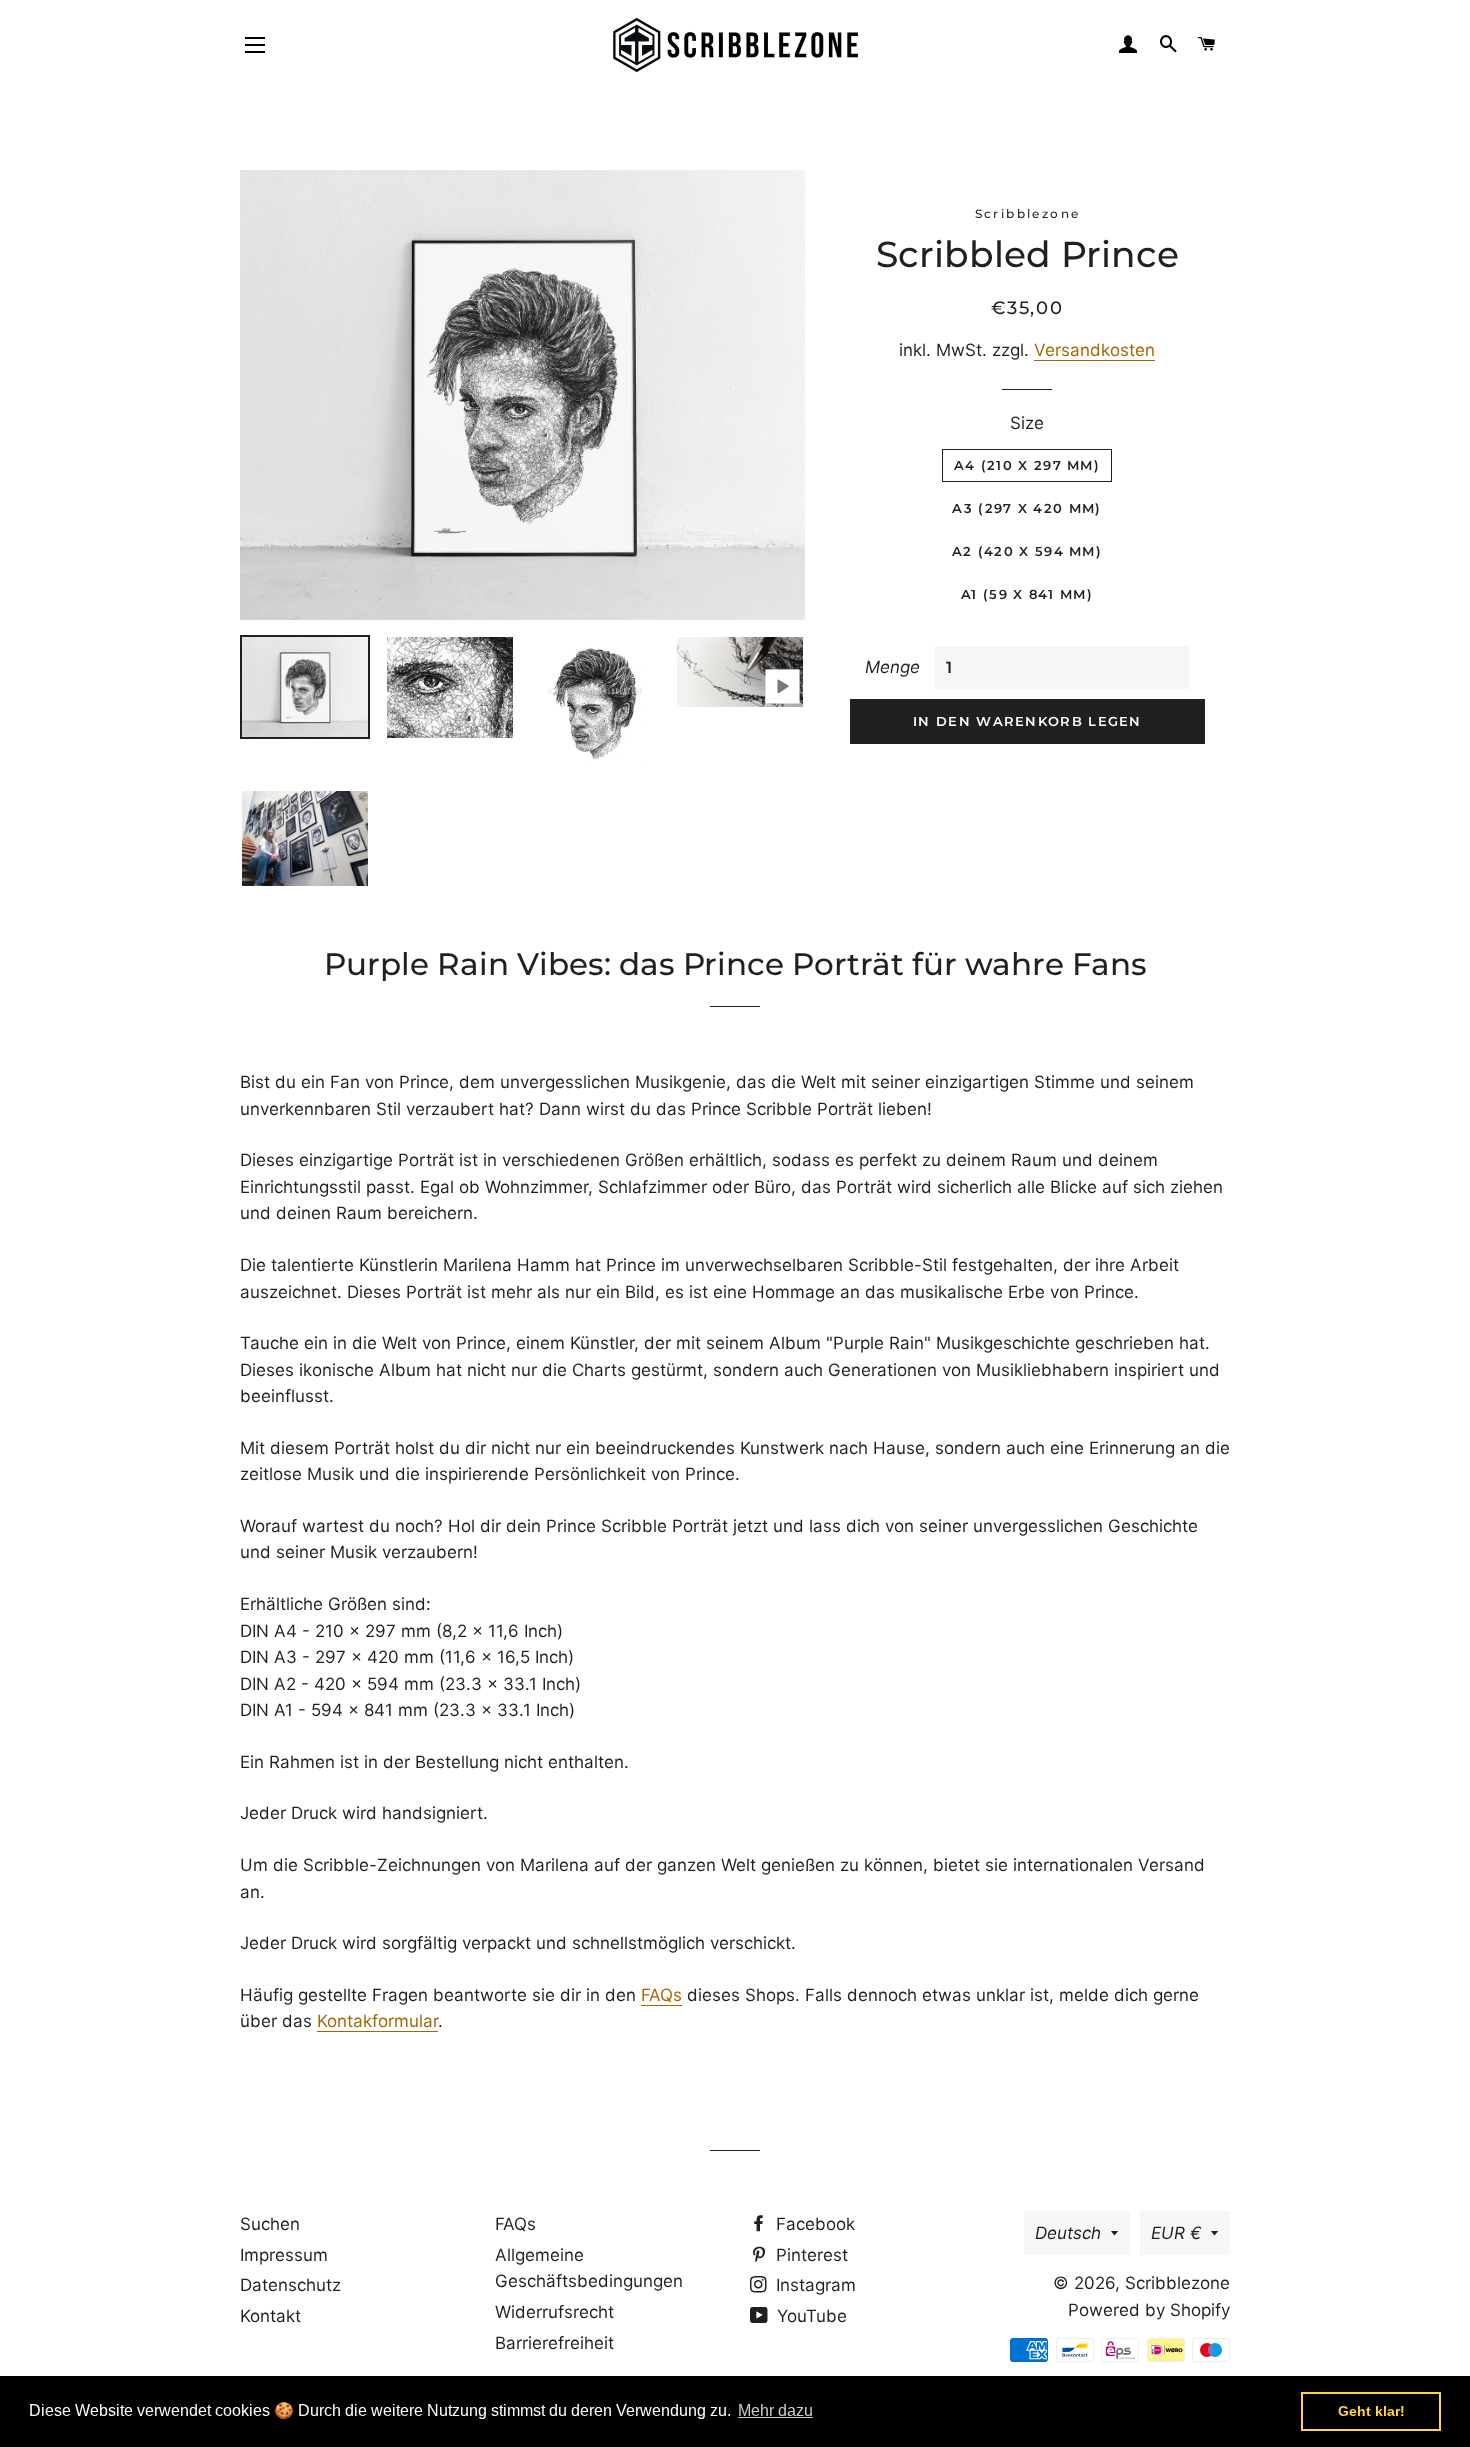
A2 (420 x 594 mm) (1027, 551)
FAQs (661, 1995)
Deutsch (1068, 2233)
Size (1027, 423)
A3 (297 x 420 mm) (1026, 508)
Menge (892, 667)
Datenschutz (290, 2285)
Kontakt (270, 2316)
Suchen (270, 2224)
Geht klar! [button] (1371, 2411)
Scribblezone (1177, 2283)
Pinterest (809, 2255)
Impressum (284, 2255)
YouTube (809, 2316)
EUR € (1176, 2233)
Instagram (813, 2285)
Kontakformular (377, 2021)
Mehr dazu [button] (775, 2410)
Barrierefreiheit (554, 2343)
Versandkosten (1094, 350)
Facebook (813, 2224)
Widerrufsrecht (554, 2312)
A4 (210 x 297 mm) (1027, 465)
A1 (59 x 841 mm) (1027, 594)
